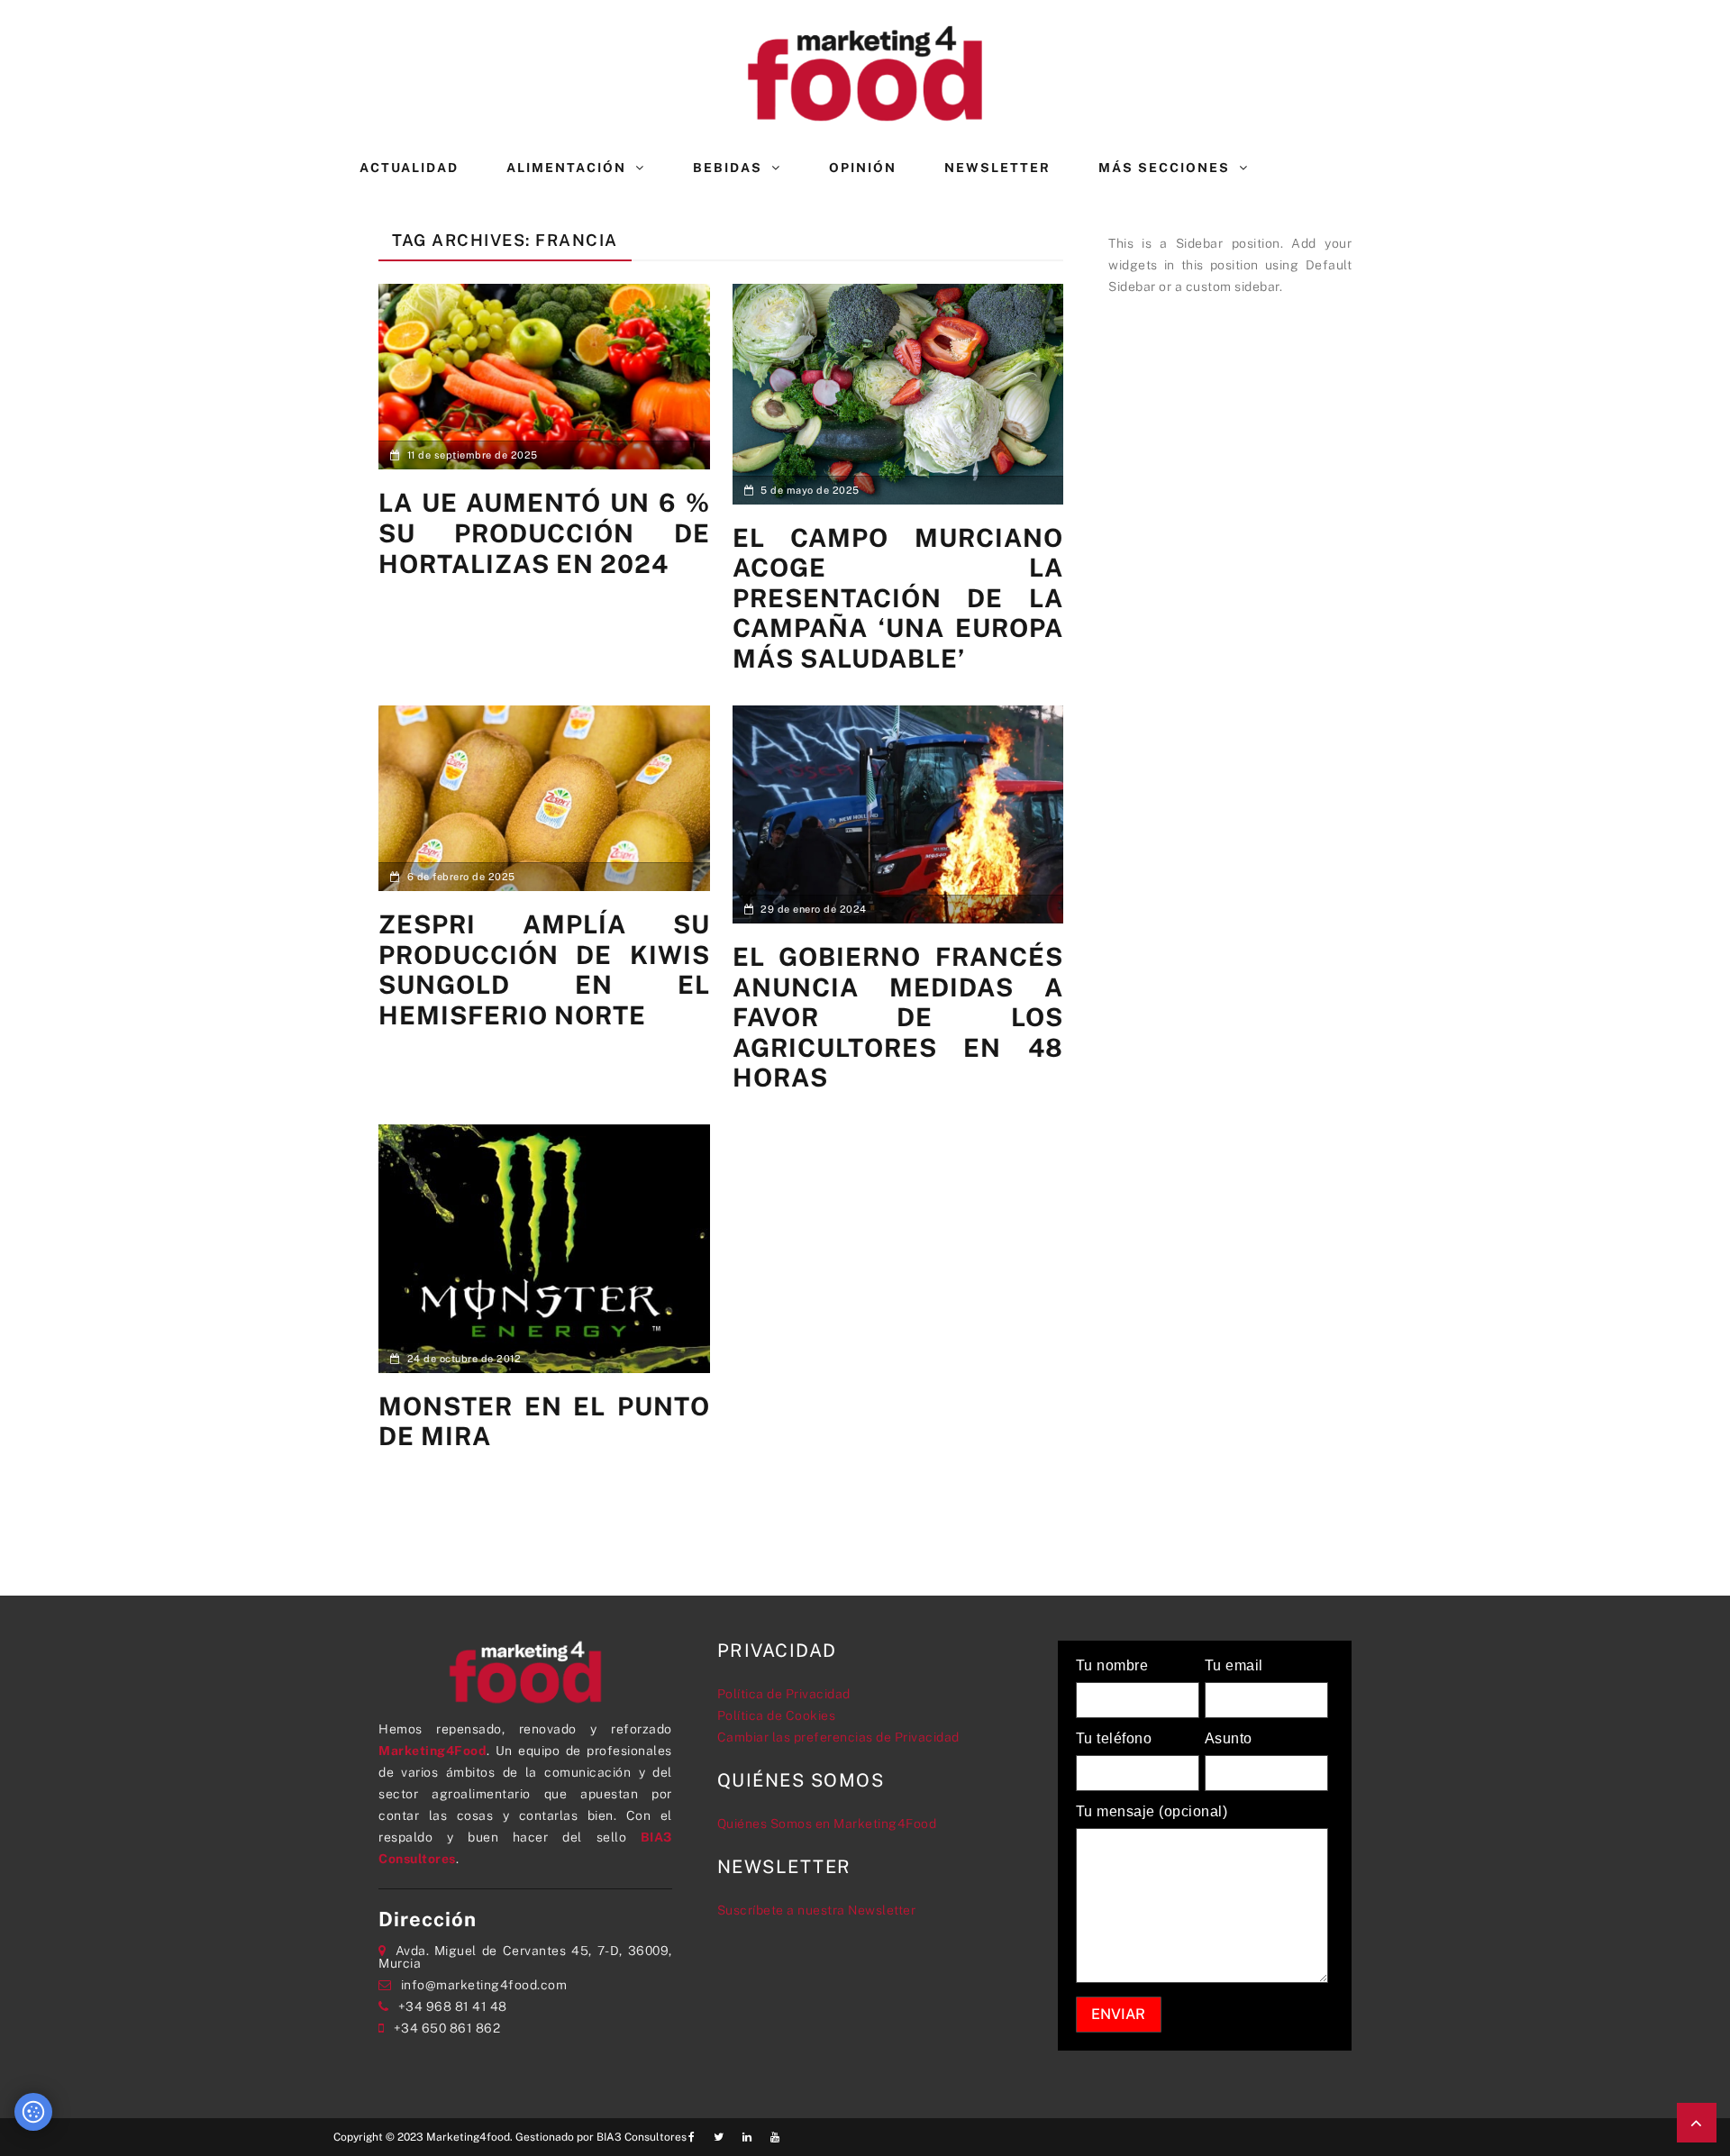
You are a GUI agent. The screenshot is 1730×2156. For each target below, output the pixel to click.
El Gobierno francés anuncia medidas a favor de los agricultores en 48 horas (898, 1017)
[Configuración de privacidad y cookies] (33, 2112)
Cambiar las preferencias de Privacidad (838, 1737)
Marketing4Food (432, 1751)
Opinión (863, 168)
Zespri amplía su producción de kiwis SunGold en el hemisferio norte (544, 969)
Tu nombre (1112, 1666)
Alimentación (566, 168)
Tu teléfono (1114, 1739)
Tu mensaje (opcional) (1152, 1812)
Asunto (1229, 1739)
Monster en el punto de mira (544, 1421)
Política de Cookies (777, 1715)
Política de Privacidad (784, 1694)
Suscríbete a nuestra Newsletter (817, 1910)
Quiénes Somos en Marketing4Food (827, 1824)
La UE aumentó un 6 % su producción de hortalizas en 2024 (544, 532)
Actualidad (409, 168)
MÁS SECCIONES (1164, 168)
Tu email (1234, 1666)
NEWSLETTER (997, 168)
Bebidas (728, 168)
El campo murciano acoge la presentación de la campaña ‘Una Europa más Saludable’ (898, 598)
